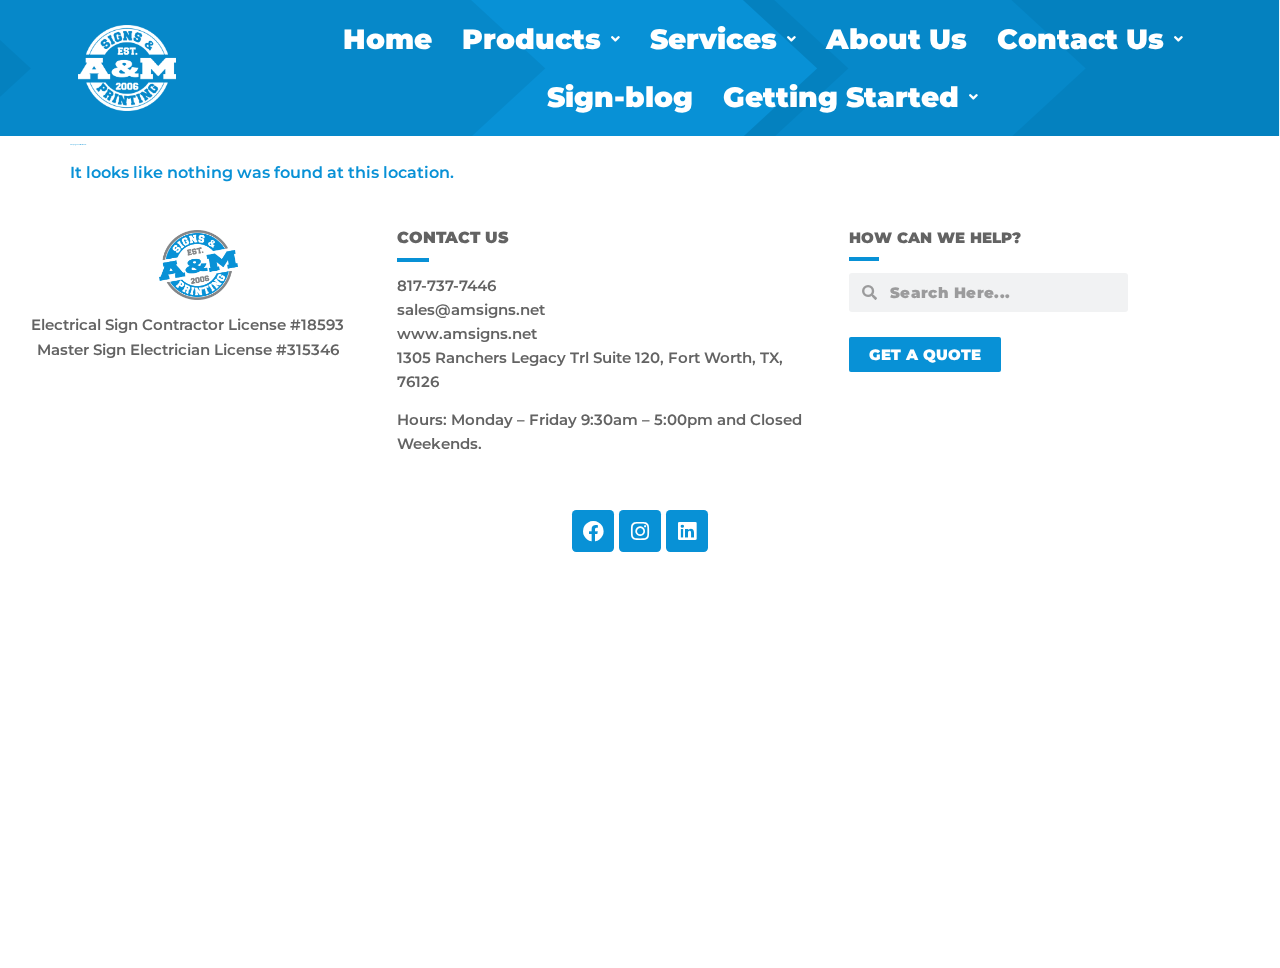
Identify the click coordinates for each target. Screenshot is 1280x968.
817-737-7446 (446, 285)
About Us (896, 39)
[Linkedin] (687, 531)
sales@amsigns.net (471, 309)
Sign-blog (620, 97)
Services (713, 39)
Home (387, 39)
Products (531, 39)
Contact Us (1080, 39)
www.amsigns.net (467, 333)
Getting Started (841, 97)
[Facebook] (593, 531)
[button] (541, 39)
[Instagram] (640, 531)
